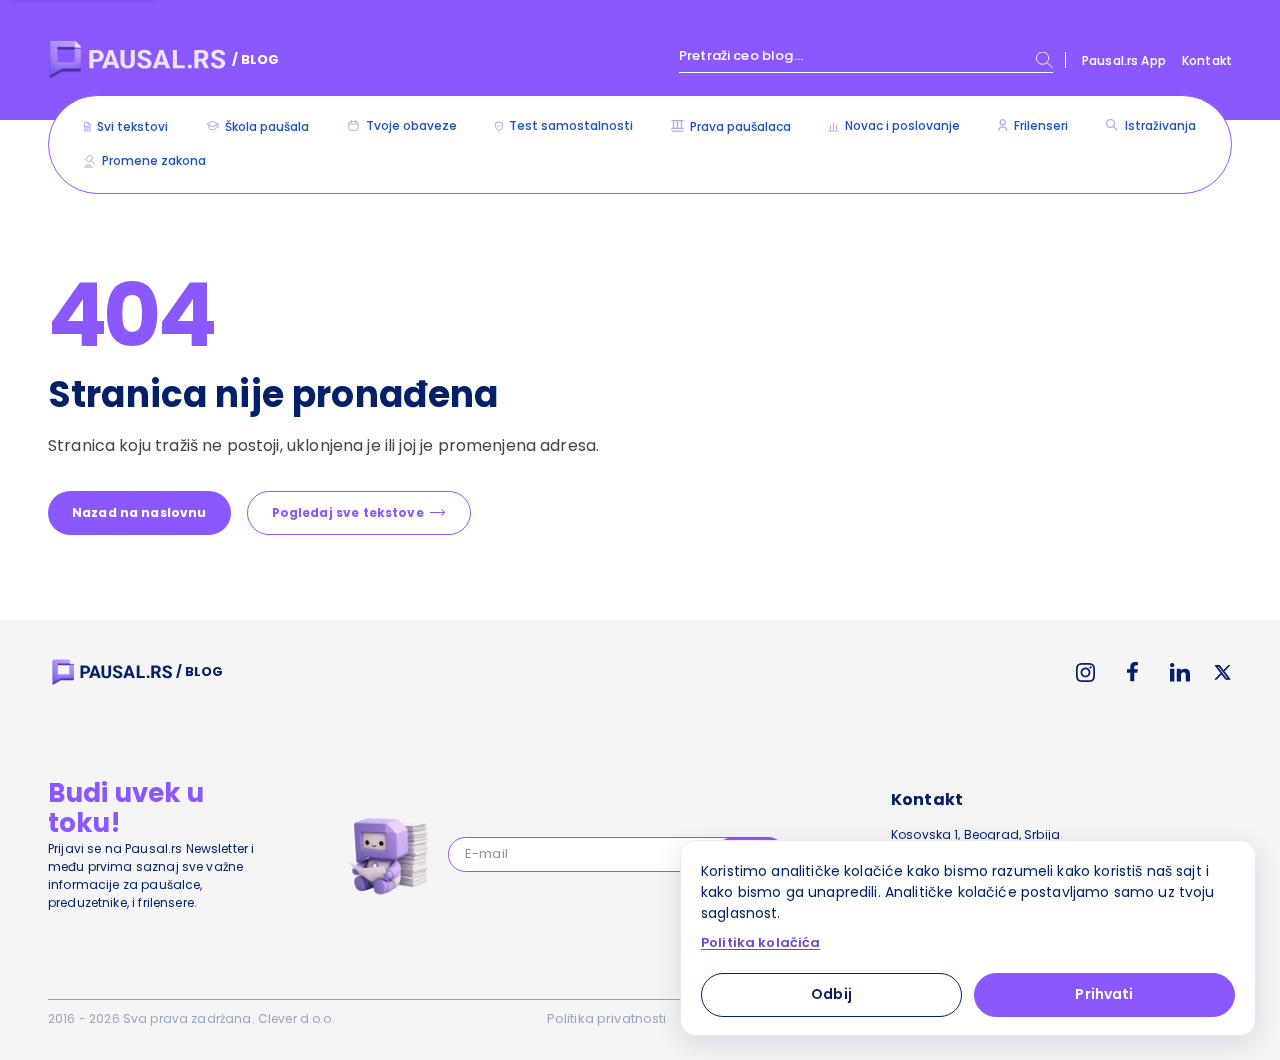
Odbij (831, 994)
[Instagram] (1085, 672)
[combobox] (866, 60)
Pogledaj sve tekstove (348, 512)
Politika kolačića (761, 943)
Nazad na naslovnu (139, 512)
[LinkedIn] (1180, 672)
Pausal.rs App (1124, 60)
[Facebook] (1132, 672)
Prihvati (1104, 994)
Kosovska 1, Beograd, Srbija (975, 834)
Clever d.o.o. (296, 1018)
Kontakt (1207, 60)
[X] (1223, 672)
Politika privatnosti (607, 1018)
